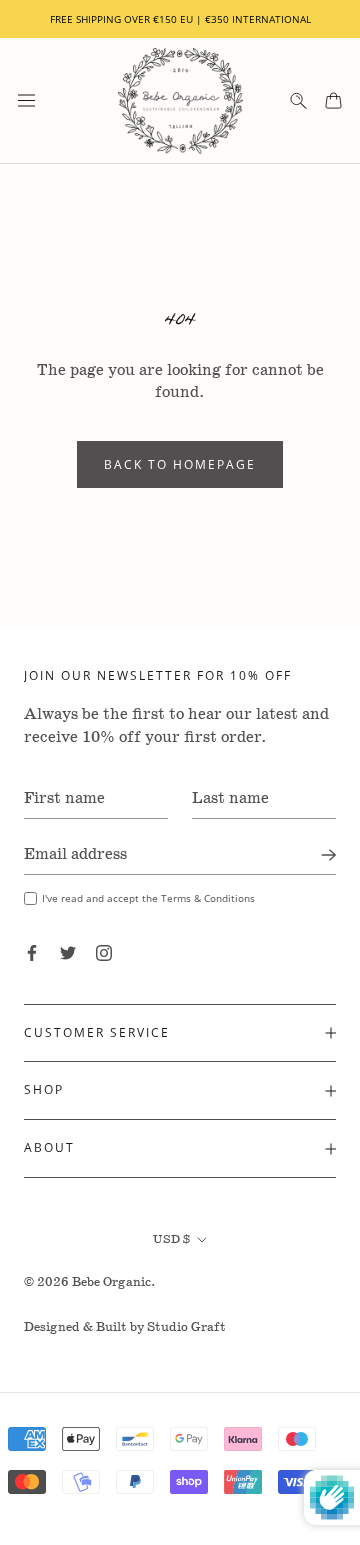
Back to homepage (180, 464)
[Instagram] (104, 952)
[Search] (298, 100)
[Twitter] (68, 952)
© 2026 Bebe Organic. (90, 1282)
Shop (44, 1089)
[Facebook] (32, 952)
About (49, 1147)
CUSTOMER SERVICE (97, 1032)
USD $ (171, 1239)
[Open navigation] (26, 100)
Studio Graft (186, 1327)
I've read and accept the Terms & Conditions (148, 898)
